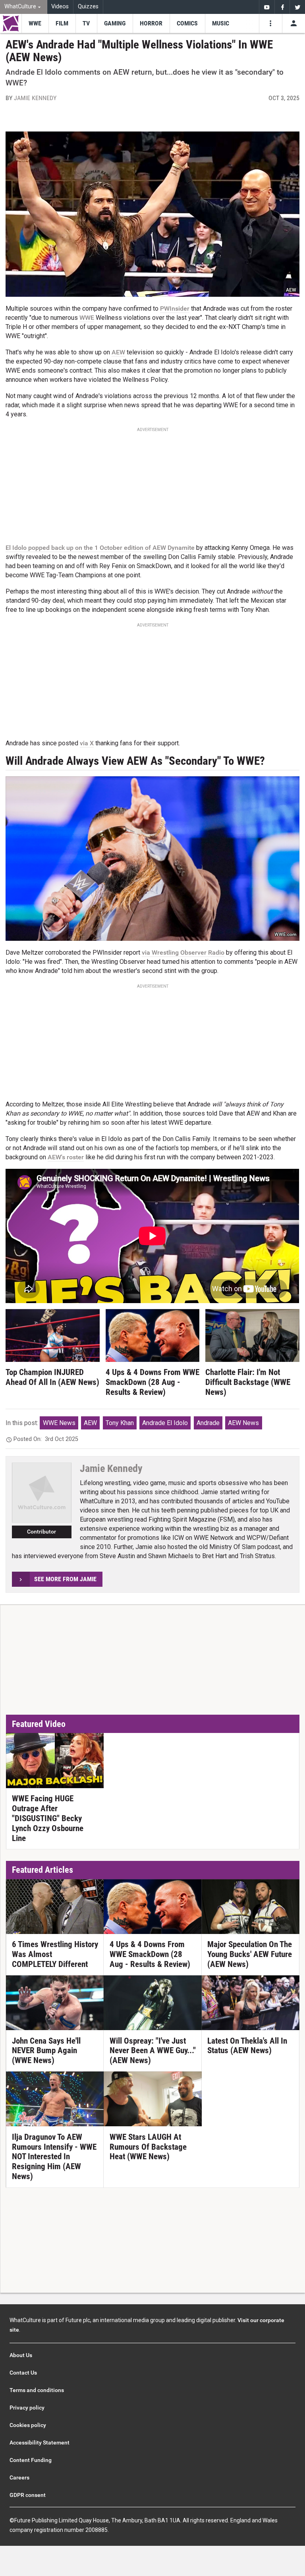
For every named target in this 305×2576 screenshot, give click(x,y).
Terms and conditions (37, 2390)
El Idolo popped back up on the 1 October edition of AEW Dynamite (100, 548)
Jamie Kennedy (35, 98)
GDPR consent (28, 2495)
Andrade (208, 1423)
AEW (118, 352)
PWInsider (175, 308)
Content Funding (31, 2460)
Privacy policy (27, 2408)
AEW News (243, 1423)
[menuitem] (24, 7)
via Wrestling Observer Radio (183, 952)
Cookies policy (28, 2425)
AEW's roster (66, 1157)
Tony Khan (120, 1423)
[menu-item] (35, 23)
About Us (21, 2355)
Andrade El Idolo (165, 1423)
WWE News (59, 1423)
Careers (19, 2477)
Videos (60, 7)
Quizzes (88, 7)
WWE (87, 318)
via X (87, 743)
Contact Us (23, 2373)
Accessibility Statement (40, 2443)
